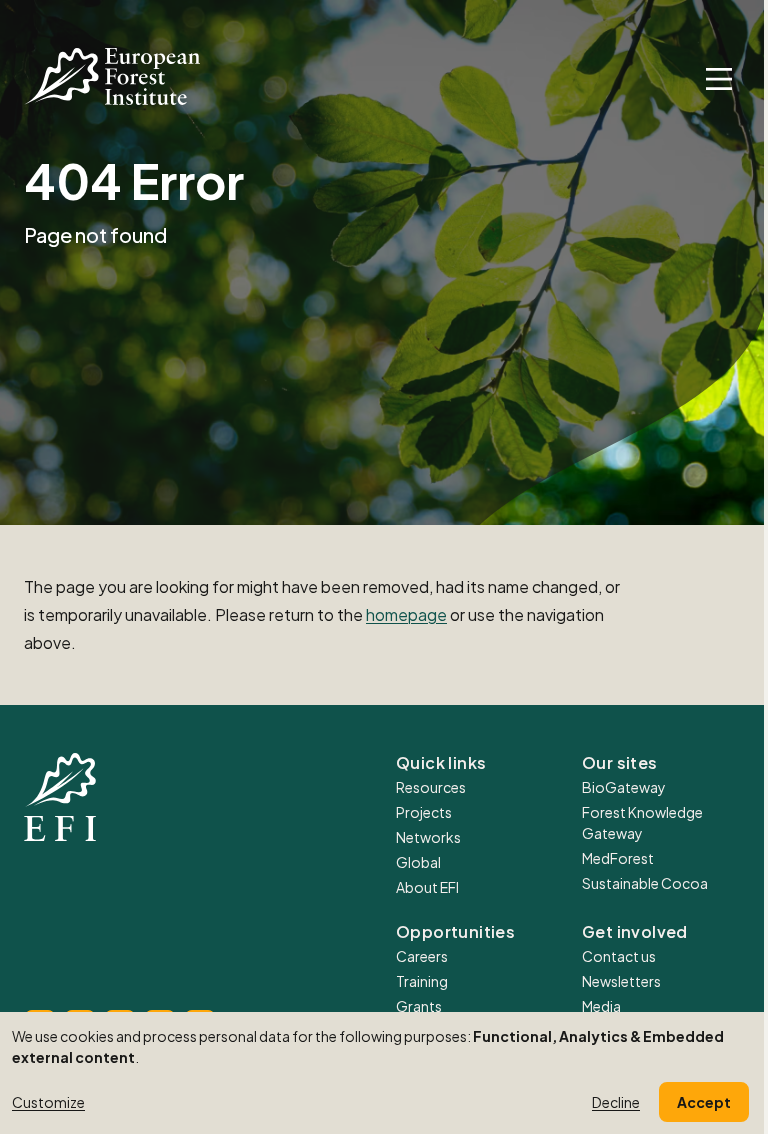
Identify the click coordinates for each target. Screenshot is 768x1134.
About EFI (427, 887)
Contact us (619, 956)
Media (601, 1006)
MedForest (618, 858)
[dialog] (384, 1073)
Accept (704, 1102)
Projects (424, 812)
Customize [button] (48, 1102)
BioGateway (624, 787)
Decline (616, 1102)
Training (422, 981)
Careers (422, 956)
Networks (428, 837)
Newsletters (621, 981)
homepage (406, 614)
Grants (419, 1006)
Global (418, 862)
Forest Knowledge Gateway (642, 822)
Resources (431, 787)
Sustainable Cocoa (645, 883)
